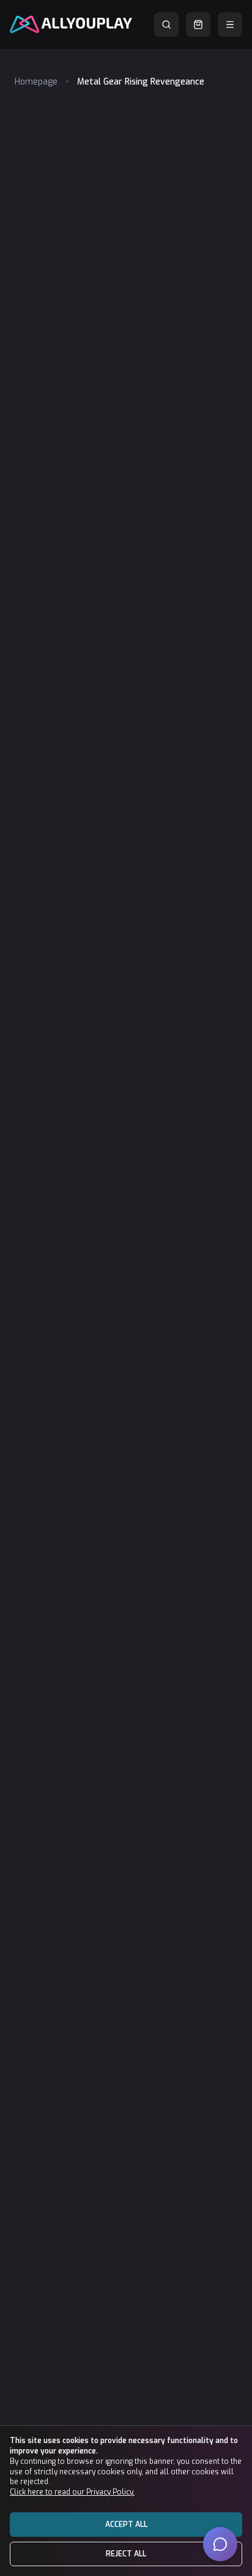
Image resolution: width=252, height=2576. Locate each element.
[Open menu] (230, 25)
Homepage (36, 82)
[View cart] (198, 25)
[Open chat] (220, 2544)
